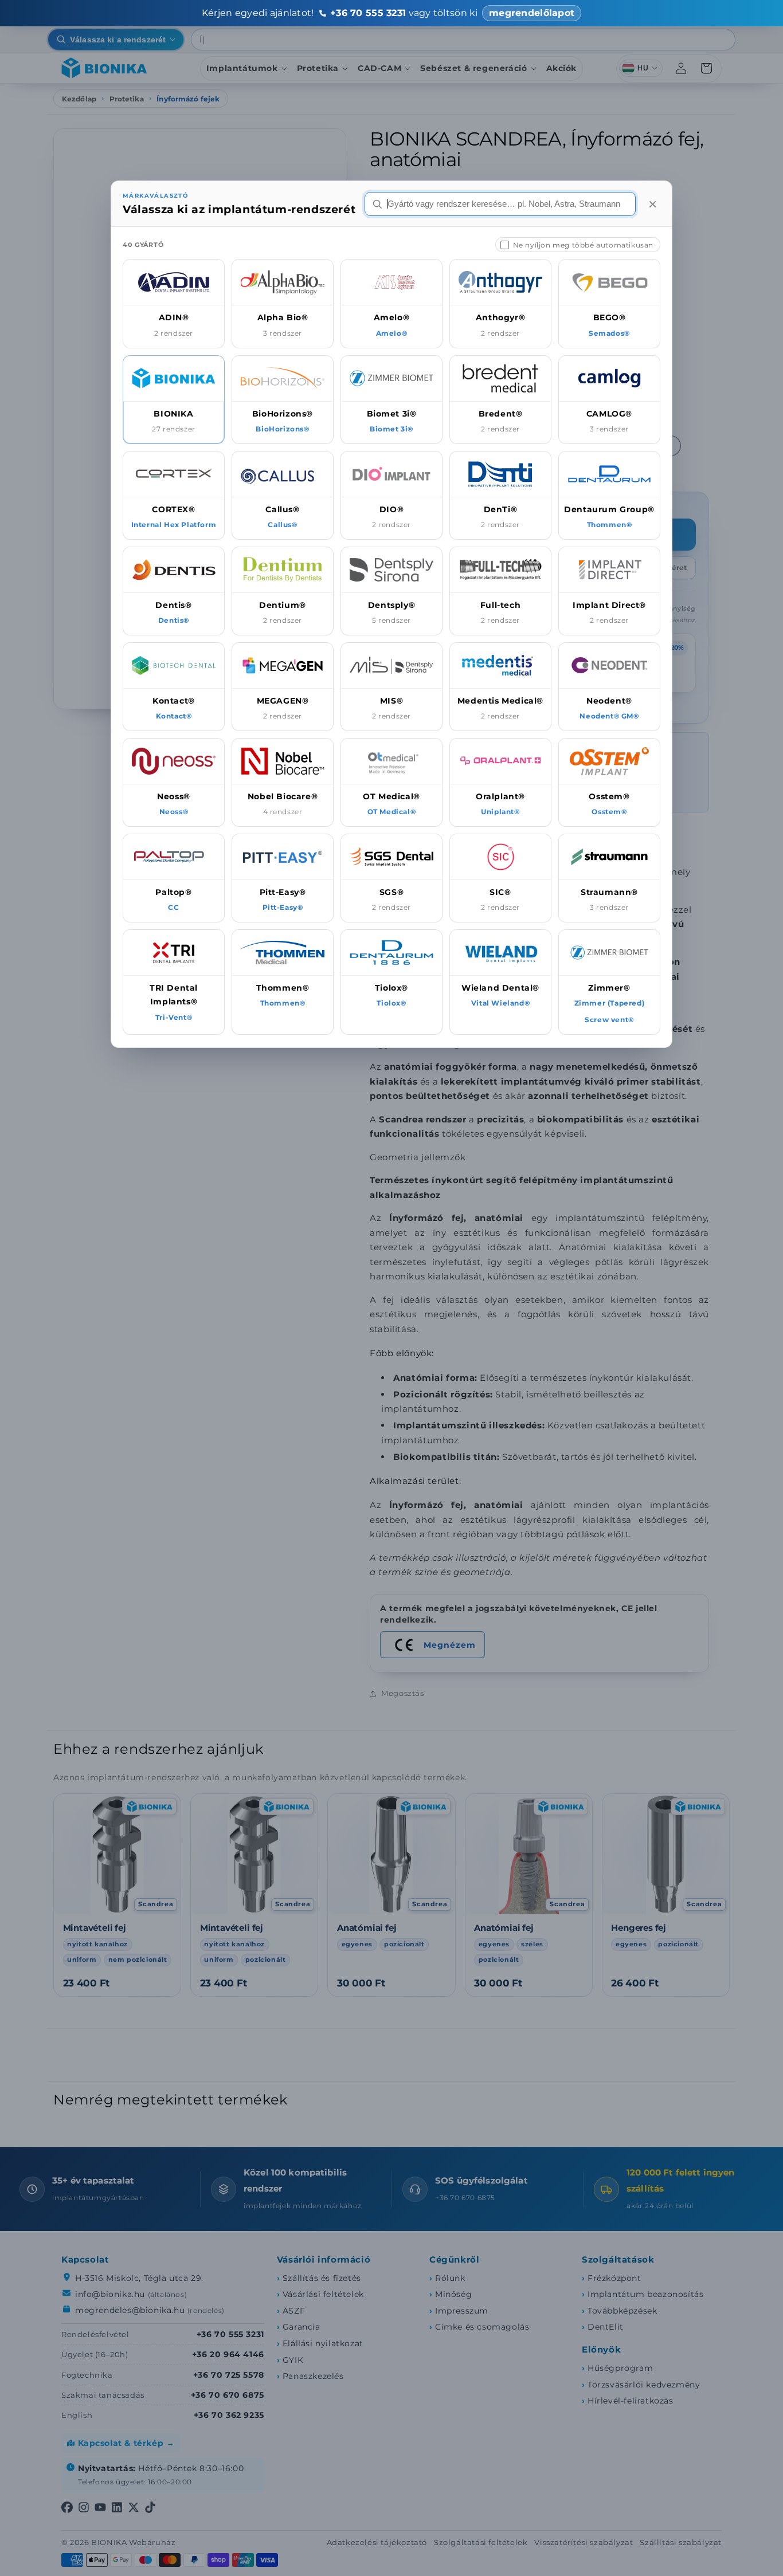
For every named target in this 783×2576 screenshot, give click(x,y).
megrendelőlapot (532, 13)
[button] (174, 303)
